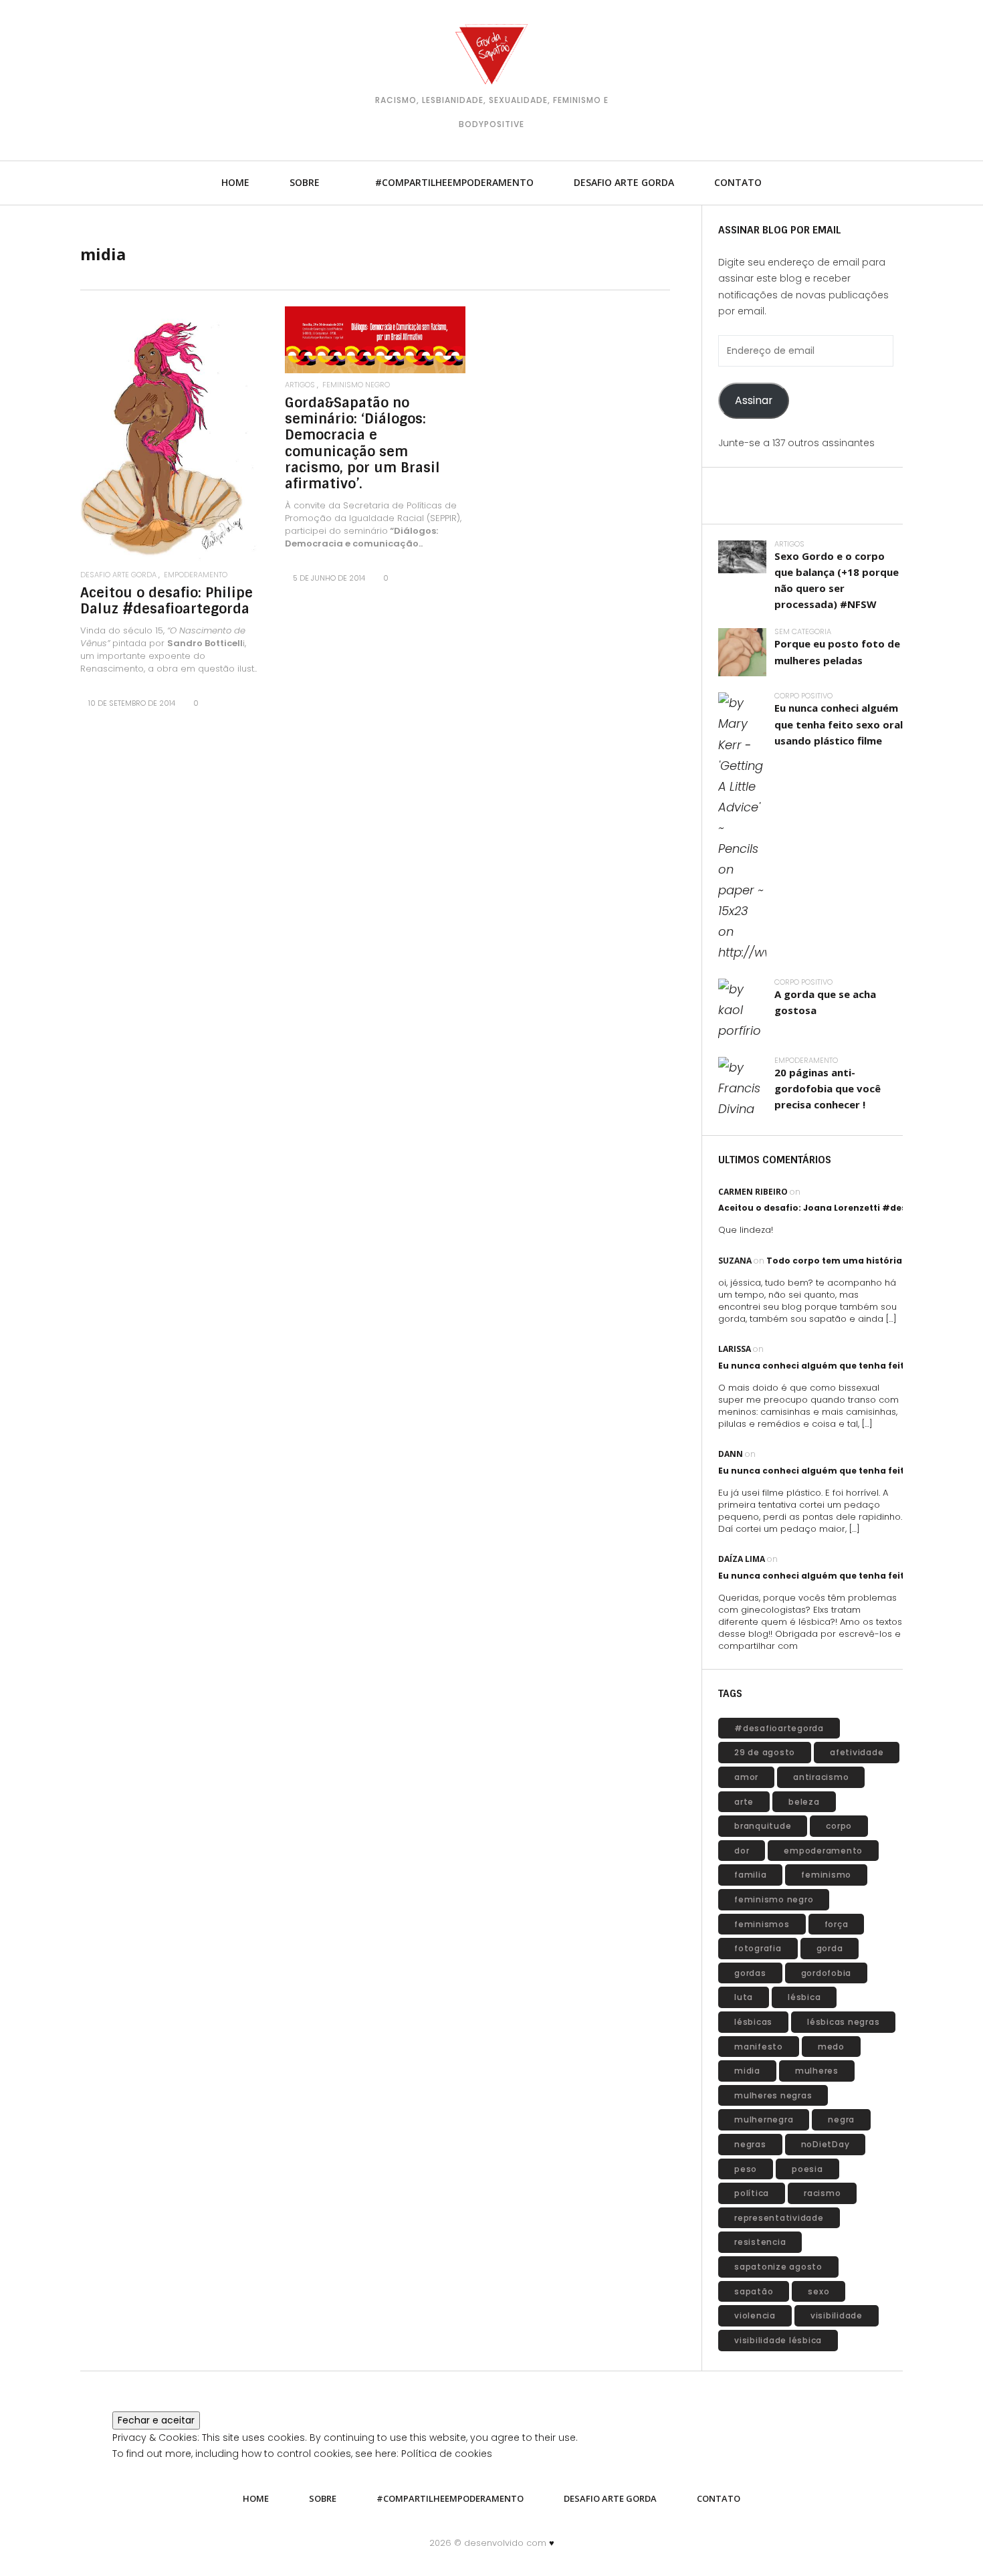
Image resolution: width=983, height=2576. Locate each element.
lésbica (804, 1997)
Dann (731, 1454)
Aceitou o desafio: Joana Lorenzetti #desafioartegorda (845, 1208)
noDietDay (826, 2144)
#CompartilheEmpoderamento (454, 182)
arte (744, 1802)
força (837, 1924)
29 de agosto (765, 1752)
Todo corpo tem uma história (834, 1261)
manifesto (759, 2047)
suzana (735, 1261)
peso (746, 2169)
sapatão (754, 2291)
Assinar (754, 400)
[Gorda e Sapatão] (491, 54)
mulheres (817, 2071)
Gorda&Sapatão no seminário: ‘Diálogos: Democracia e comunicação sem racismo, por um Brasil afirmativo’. (362, 443)
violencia (755, 2315)
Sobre (305, 182)
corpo (839, 1826)
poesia (807, 2169)
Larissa (735, 1349)
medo (831, 2047)
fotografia (758, 1948)
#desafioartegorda (779, 1728)
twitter (217, 73)
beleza (804, 1802)
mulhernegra (764, 2119)
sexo (818, 2291)
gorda (830, 1948)
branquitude (763, 1826)
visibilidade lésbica (778, 2340)
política (752, 2193)
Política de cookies (447, 2454)
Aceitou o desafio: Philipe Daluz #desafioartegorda (167, 601)
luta (744, 1997)
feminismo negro (356, 385)
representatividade (779, 2218)
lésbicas (753, 2022)
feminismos (762, 1924)
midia (747, 2071)
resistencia (760, 2242)
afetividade (857, 1752)
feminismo (826, 1875)
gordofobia (827, 1973)
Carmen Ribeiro (753, 1192)
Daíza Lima (742, 1559)
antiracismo (821, 1777)
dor (742, 1851)
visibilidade (837, 2315)
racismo (822, 2193)
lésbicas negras (843, 2022)
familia (750, 1875)
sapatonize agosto (778, 2267)
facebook (177, 73)
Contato (738, 182)
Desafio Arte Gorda (624, 182)
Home (235, 182)
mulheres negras (773, 2095)
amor (746, 1777)
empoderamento (196, 575)
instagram (137, 73)
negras (750, 2144)
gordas (750, 1973)
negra (841, 2119)
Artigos (300, 385)
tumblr (97, 73)
